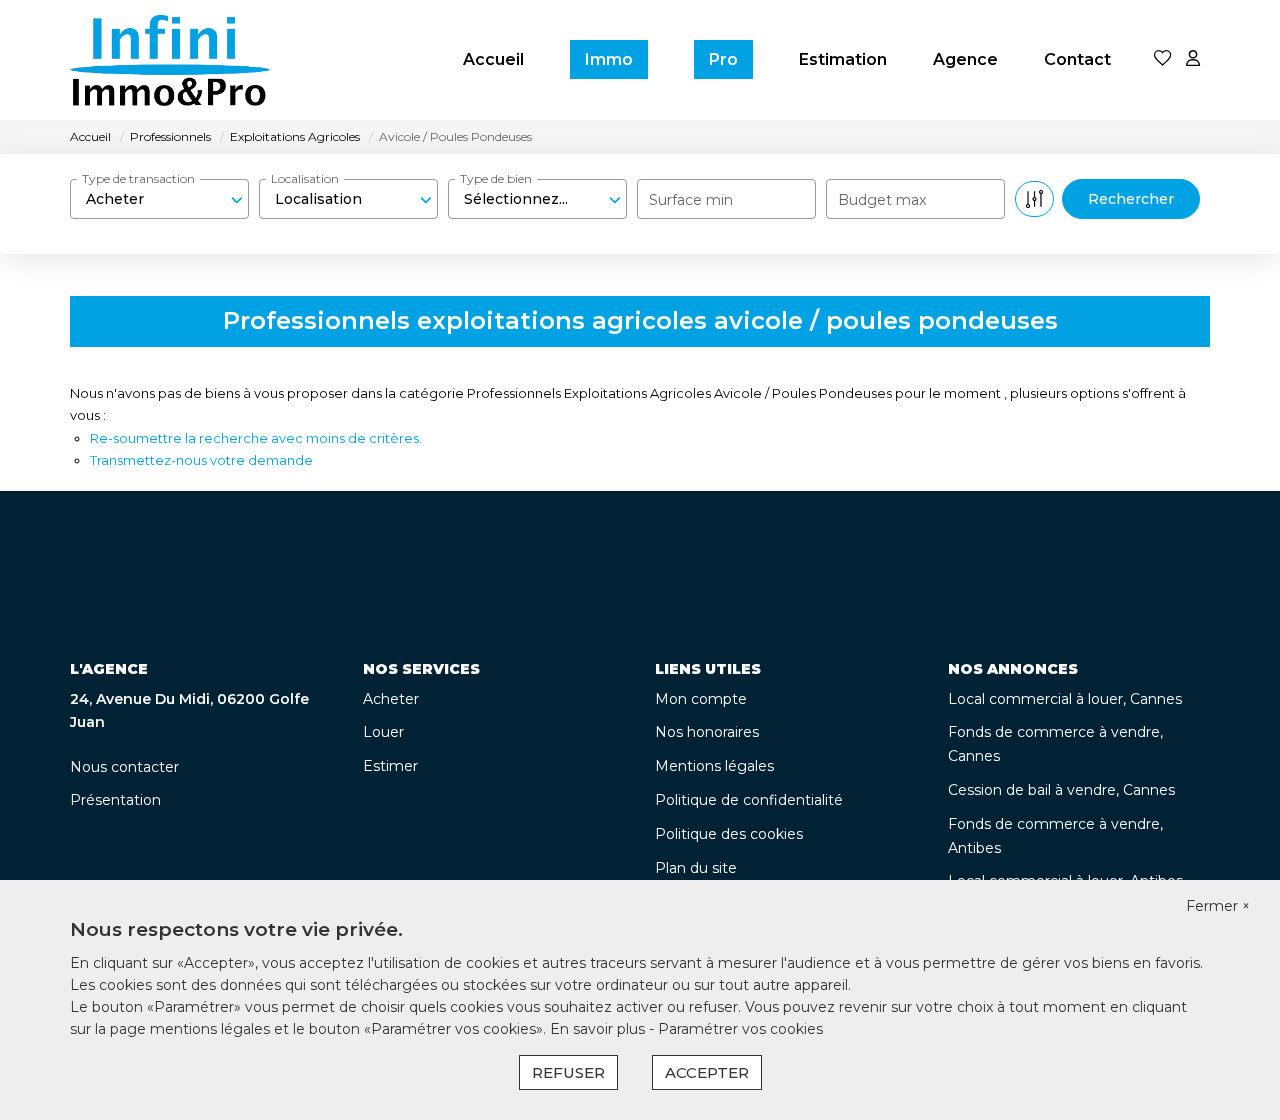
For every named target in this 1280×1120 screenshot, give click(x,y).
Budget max (882, 200)
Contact (1077, 59)
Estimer (390, 766)
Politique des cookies (729, 834)
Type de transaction (138, 178)
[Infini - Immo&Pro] (170, 60)
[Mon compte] (1193, 59)
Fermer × (1218, 906)
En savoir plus (599, 1029)
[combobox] (159, 199)
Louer (383, 732)
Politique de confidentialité (749, 800)
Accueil (493, 59)
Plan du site (696, 868)
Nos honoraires (707, 732)
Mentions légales (714, 766)
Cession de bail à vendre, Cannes (1061, 790)
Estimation (843, 59)
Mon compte (701, 699)
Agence (965, 59)
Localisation (305, 178)
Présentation (115, 800)
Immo (609, 59)
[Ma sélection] (1163, 59)
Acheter (391, 699)
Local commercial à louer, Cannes (1065, 699)
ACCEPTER (707, 1072)
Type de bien (496, 178)
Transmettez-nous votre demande (201, 460)
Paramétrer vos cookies (740, 1029)
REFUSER (568, 1072)
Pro (723, 59)
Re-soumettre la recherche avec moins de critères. (256, 438)
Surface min (691, 200)
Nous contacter (124, 767)
